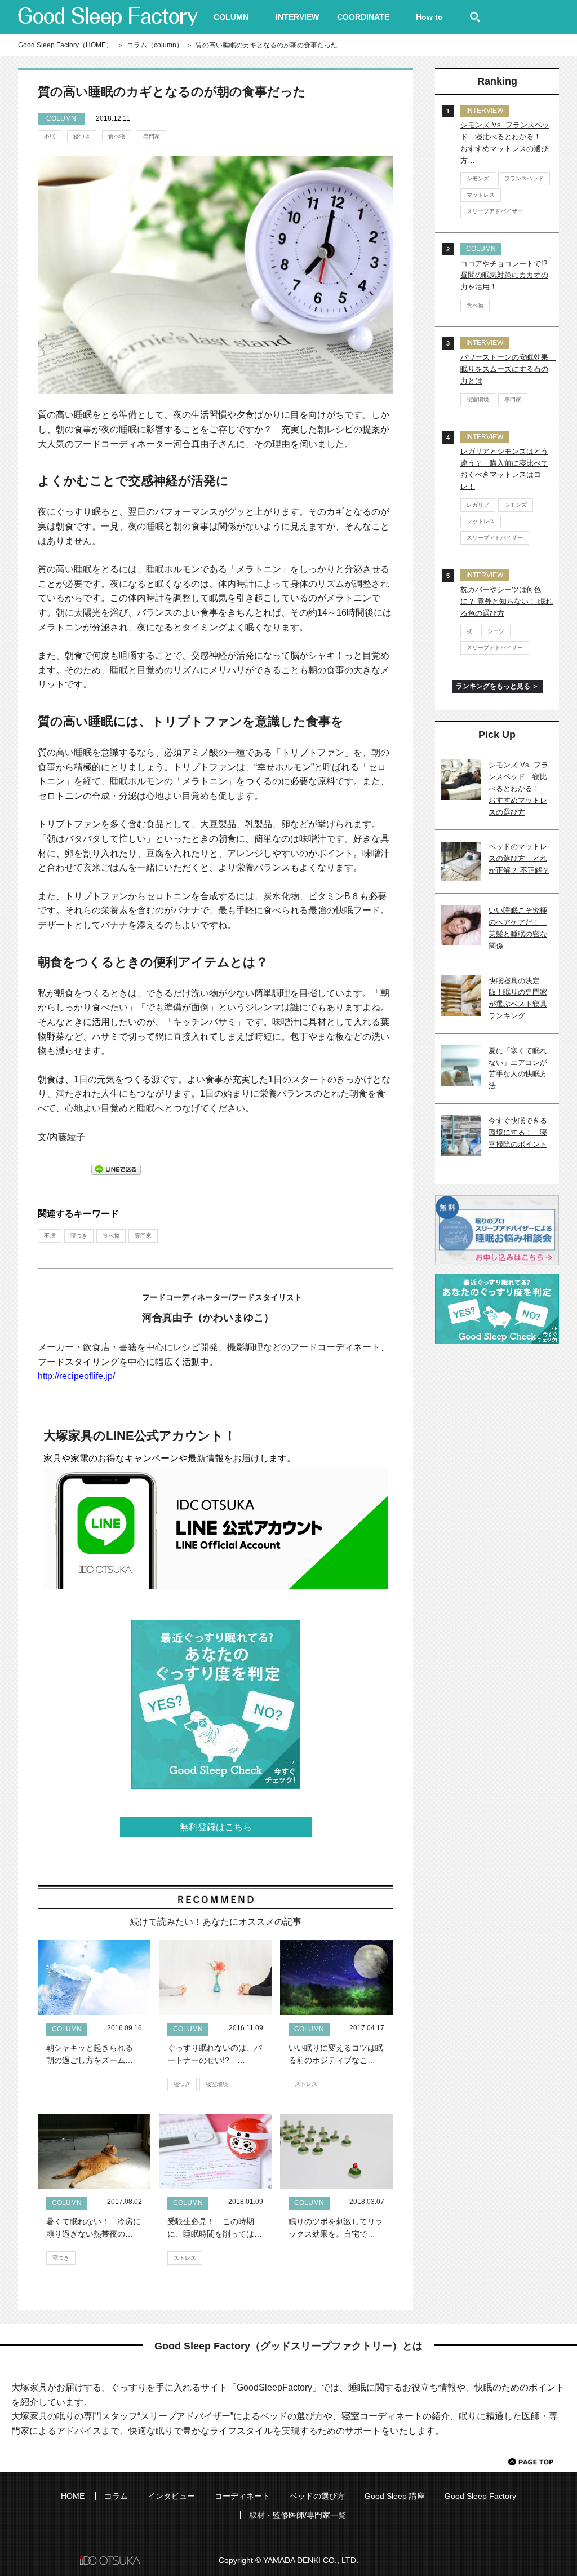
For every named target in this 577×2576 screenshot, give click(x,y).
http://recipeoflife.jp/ (76, 1376)
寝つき (82, 136)
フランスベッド (524, 178)
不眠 (50, 136)
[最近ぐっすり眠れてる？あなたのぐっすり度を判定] (216, 1704)
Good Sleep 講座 (395, 2496)
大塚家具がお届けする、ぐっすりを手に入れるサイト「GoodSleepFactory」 (108, 17)
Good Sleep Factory (480, 2496)
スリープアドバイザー (495, 211)
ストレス (306, 2084)
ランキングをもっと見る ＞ (497, 686)
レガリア (478, 505)
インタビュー (171, 2496)
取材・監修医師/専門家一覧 (298, 2515)
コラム (116, 2496)
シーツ (496, 631)
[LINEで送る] (116, 1168)
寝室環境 (217, 2084)
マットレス (481, 195)
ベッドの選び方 (317, 2496)
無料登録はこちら (216, 1827)
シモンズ (478, 178)
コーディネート (242, 2496)
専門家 (152, 136)
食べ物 (117, 136)
